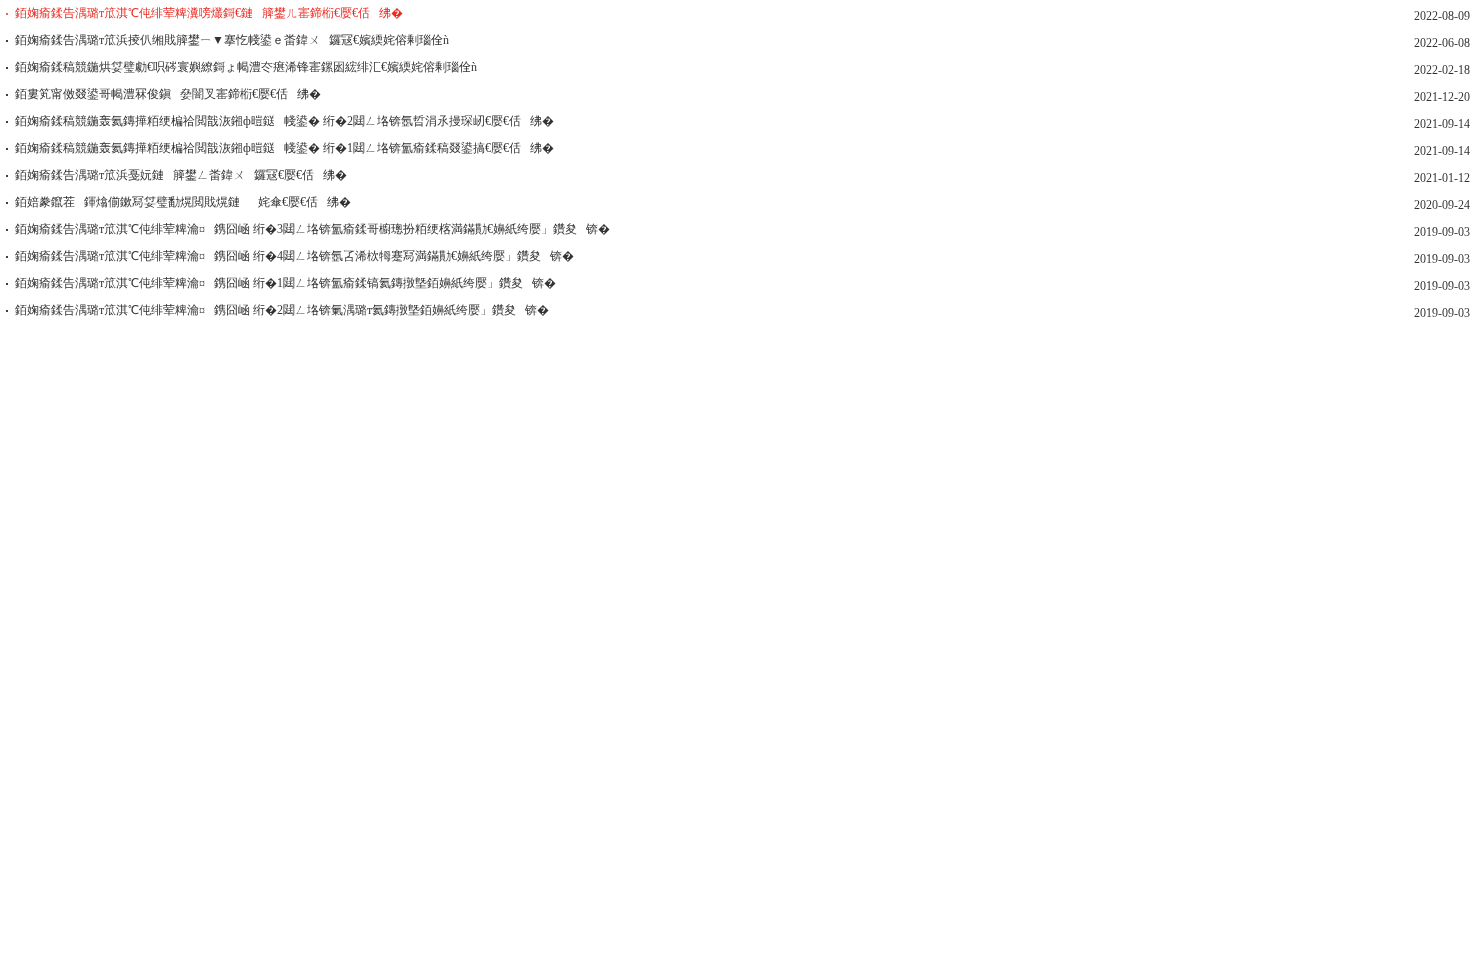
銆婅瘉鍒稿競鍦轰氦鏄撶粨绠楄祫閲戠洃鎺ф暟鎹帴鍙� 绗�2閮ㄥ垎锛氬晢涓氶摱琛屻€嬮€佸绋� (284, 121)
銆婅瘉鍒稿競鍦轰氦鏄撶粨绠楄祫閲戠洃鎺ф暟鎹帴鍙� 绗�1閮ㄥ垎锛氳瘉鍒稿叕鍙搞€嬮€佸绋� (284, 148)
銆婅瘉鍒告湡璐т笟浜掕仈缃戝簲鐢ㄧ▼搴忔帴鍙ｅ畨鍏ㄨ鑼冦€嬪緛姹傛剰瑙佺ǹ (232, 40)
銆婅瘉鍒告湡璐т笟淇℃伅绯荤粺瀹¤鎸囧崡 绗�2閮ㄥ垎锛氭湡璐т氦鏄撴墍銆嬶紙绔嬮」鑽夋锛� (282, 310)
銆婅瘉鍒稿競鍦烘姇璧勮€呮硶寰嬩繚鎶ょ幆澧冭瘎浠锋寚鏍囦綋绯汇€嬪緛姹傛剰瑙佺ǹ (246, 67)
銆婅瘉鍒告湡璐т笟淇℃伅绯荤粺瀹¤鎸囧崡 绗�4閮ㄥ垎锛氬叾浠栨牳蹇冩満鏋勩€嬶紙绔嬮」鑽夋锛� (294, 256)
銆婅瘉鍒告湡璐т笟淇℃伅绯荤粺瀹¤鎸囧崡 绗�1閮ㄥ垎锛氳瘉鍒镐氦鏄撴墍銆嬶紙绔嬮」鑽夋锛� (285, 283)
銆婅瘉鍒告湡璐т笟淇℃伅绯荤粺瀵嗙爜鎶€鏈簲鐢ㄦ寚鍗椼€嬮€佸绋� (209, 13)
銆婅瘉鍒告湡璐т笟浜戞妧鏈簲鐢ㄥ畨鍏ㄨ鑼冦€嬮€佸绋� (181, 175)
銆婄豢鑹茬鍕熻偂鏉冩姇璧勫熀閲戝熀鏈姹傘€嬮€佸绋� (183, 202)
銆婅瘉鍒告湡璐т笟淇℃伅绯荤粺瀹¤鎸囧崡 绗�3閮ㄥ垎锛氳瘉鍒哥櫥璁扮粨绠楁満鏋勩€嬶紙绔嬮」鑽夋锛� (312, 229)
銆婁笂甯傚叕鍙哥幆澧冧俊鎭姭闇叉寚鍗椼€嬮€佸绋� (168, 94)
